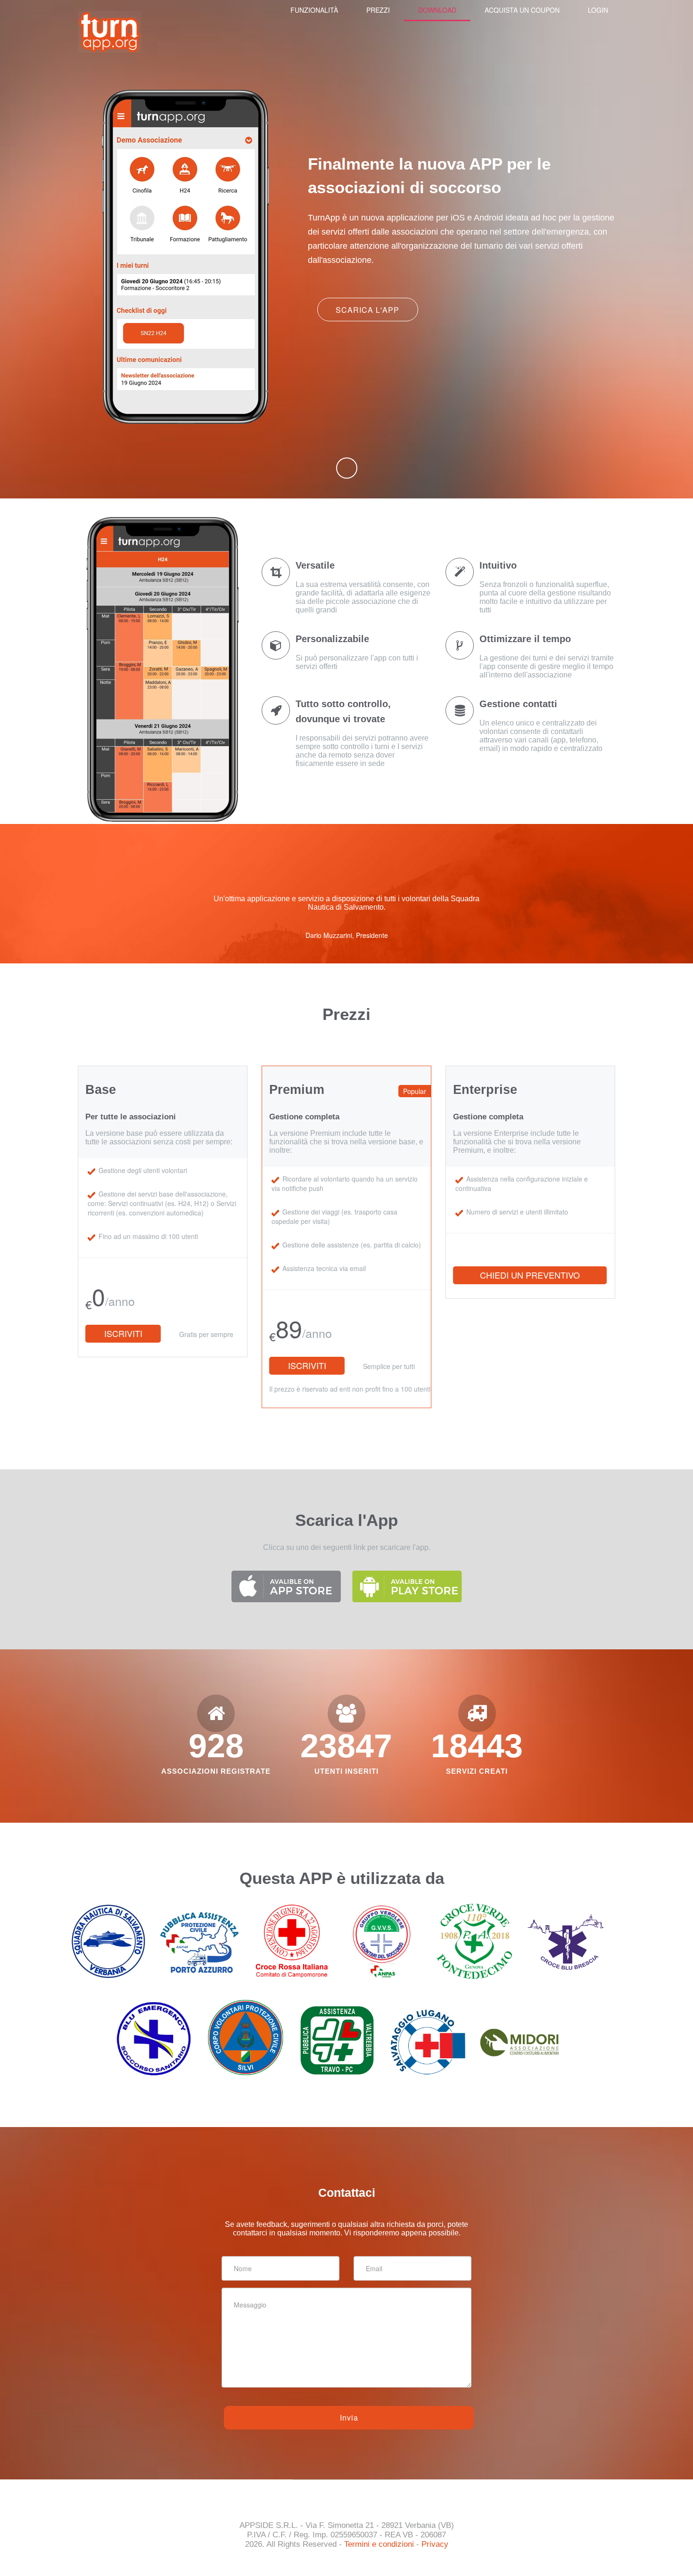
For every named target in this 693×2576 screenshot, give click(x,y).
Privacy (435, 2544)
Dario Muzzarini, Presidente (347, 935)
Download (437, 10)
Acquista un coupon (522, 10)
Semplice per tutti (389, 1366)
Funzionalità (314, 10)
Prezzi (378, 10)
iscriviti (123, 1333)
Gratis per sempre (206, 1334)
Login (598, 10)
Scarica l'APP (367, 310)
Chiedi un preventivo (530, 1275)
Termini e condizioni (379, 2544)
